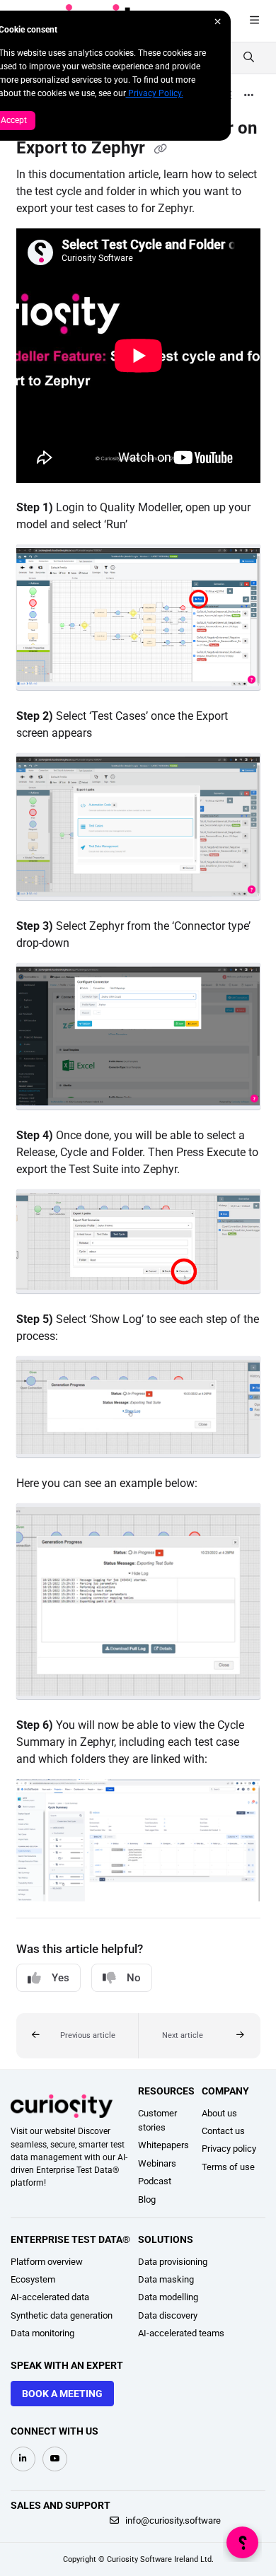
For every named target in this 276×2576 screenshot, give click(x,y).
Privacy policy (229, 2149)
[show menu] (254, 21)
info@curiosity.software (172, 2520)
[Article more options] (249, 96)
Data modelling (168, 2297)
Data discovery (168, 2315)
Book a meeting (62, 2394)
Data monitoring (42, 2333)
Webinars (157, 2163)
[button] (77, 2036)
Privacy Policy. (155, 93)
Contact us (223, 2131)
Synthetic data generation (62, 2315)
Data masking (166, 2279)
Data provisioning (173, 2262)
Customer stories (157, 2120)
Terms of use (228, 2167)
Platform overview (47, 2262)
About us (219, 2113)
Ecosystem (33, 2279)
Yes (61, 1978)
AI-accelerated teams (181, 2333)
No (134, 1978)
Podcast (155, 2181)
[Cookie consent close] (218, 22)
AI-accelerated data (50, 2297)
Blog (147, 2199)
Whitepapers (163, 2145)
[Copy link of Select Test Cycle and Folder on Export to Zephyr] (161, 149)
